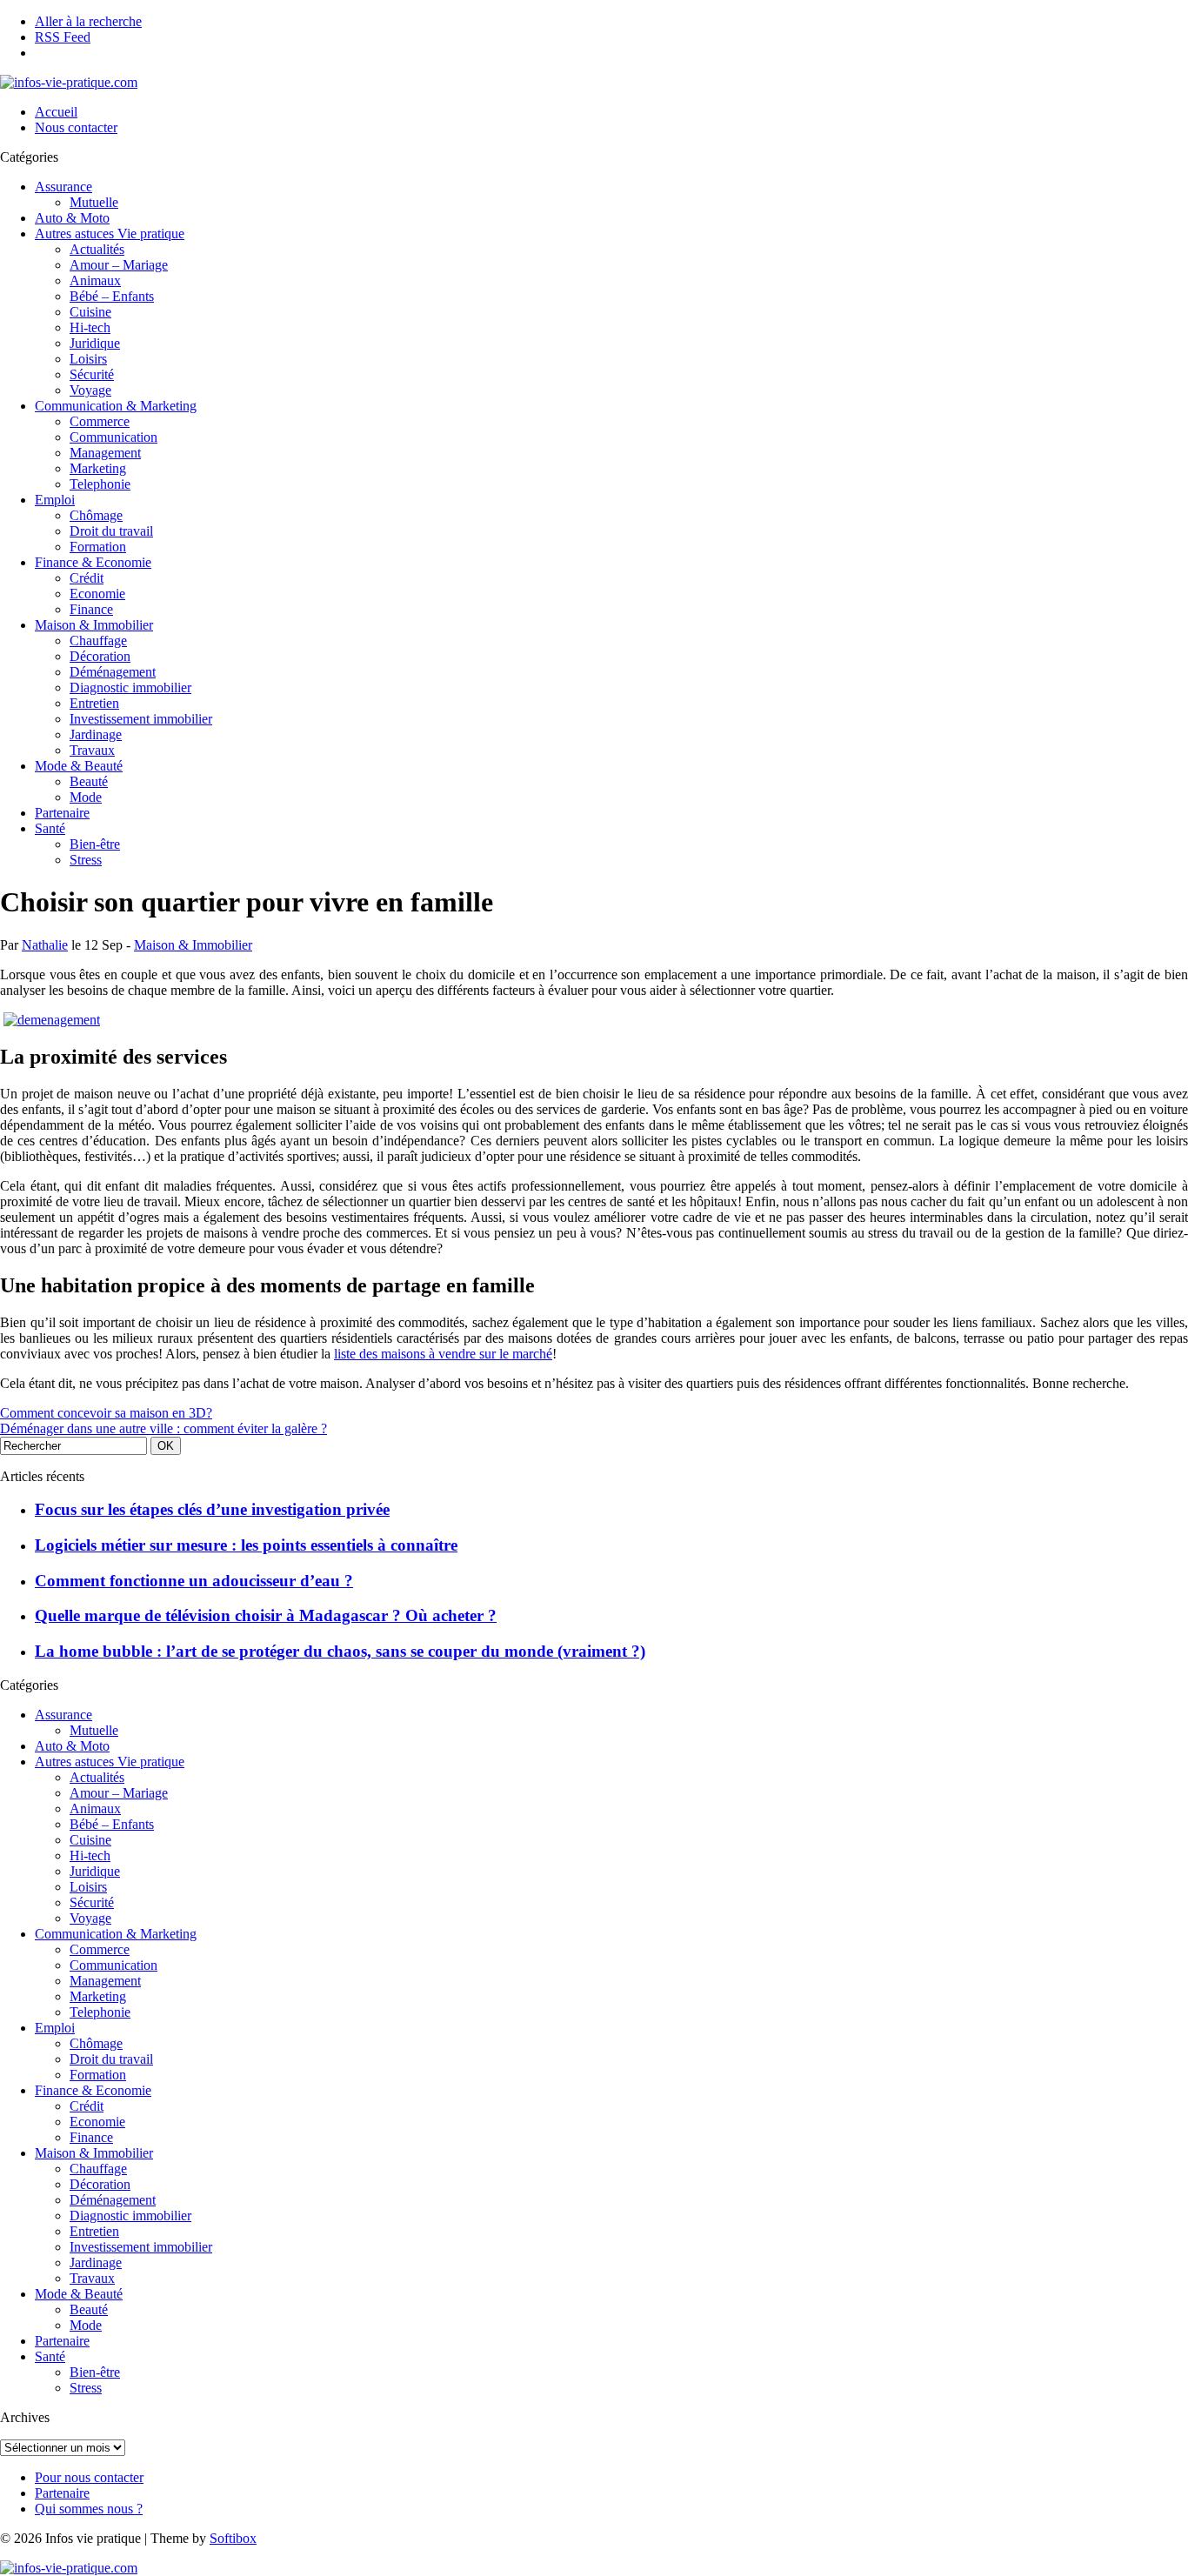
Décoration (100, 656)
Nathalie (45, 945)
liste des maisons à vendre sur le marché (443, 1354)
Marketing (98, 468)
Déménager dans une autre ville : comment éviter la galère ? (164, 1428)
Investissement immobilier (141, 719)
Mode (86, 797)
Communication (113, 437)
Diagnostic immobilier (130, 687)
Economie (97, 594)
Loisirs (88, 359)
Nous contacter (76, 127)
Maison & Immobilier (94, 625)
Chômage (96, 515)
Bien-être (95, 844)
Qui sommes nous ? (89, 2509)
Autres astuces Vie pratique (110, 234)
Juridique (95, 343)
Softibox (233, 2538)
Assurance (63, 187)
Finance (91, 609)
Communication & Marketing (116, 406)
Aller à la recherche (88, 21)
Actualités (97, 249)
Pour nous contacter (89, 2477)
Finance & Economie (93, 562)
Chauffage (98, 641)
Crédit (87, 578)
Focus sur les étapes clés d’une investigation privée (212, 1509)
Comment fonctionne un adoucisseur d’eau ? (194, 1581)
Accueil (56, 112)
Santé (50, 828)
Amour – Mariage (119, 265)
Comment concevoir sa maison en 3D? (106, 1413)
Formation (98, 547)
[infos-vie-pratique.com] (69, 82)
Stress (86, 860)
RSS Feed (63, 37)
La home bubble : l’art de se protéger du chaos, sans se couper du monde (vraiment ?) (340, 1651)
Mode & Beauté (79, 766)
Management (105, 453)
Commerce (100, 421)
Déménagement (113, 672)
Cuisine (90, 312)
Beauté (89, 781)
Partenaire (62, 813)
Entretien (94, 703)
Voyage (90, 390)
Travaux (92, 750)
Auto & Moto (72, 218)
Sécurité (92, 374)
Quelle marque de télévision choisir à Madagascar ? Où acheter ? (266, 1615)
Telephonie (100, 484)
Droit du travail (111, 531)
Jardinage (96, 734)
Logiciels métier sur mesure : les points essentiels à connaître (246, 1545)
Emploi (55, 500)
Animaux (95, 280)
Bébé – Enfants (112, 296)
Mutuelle (94, 202)
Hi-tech (90, 327)
